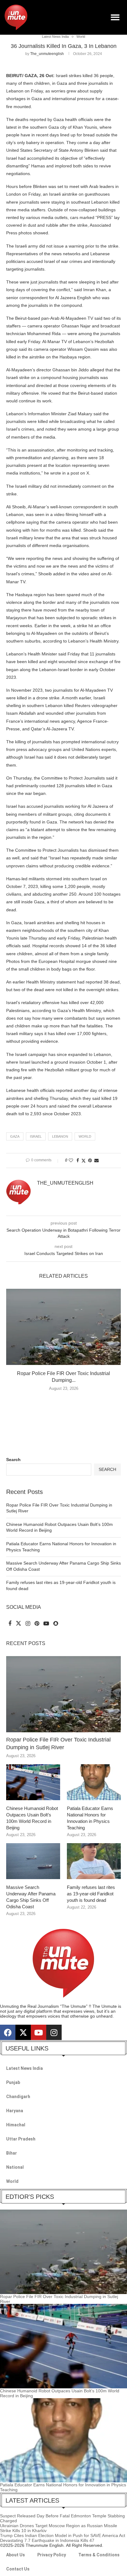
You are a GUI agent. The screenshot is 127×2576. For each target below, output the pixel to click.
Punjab (13, 2082)
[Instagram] (54, 2032)
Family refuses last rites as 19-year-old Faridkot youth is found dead (91, 1894)
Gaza (15, 1136)
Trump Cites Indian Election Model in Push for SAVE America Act (63, 2535)
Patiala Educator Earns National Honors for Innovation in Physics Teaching (90, 1818)
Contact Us (18, 2569)
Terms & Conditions (99, 2555)
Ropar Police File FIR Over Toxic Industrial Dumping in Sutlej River (58, 1743)
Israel (36, 1136)
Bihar (12, 2153)
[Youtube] (39, 2032)
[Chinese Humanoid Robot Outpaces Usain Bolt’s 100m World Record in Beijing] (33, 1782)
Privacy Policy (52, 2555)
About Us (16, 2555)
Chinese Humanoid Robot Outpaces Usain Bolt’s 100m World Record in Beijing (32, 1818)
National (15, 2167)
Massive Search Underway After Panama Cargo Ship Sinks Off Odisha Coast (31, 1897)
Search (13, 1460)
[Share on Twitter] (84, 1161)
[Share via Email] (96, 1160)
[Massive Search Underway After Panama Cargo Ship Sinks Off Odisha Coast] (33, 1861)
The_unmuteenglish (47, 54)
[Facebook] (8, 2032)
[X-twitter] (23, 2032)
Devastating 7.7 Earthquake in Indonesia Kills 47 (47, 2540)
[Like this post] (71, 1160)
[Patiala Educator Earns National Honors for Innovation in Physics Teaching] (94, 1782)
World (85, 1136)
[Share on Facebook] (78, 1160)
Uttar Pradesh (21, 2139)
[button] (115, 17)
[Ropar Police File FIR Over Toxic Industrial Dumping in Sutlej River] (63, 1327)
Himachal (16, 2125)
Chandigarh (18, 2097)
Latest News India (25, 2068)
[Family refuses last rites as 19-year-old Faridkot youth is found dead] (94, 1861)
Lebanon (60, 1136)
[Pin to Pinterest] (90, 1160)
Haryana (15, 2111)
